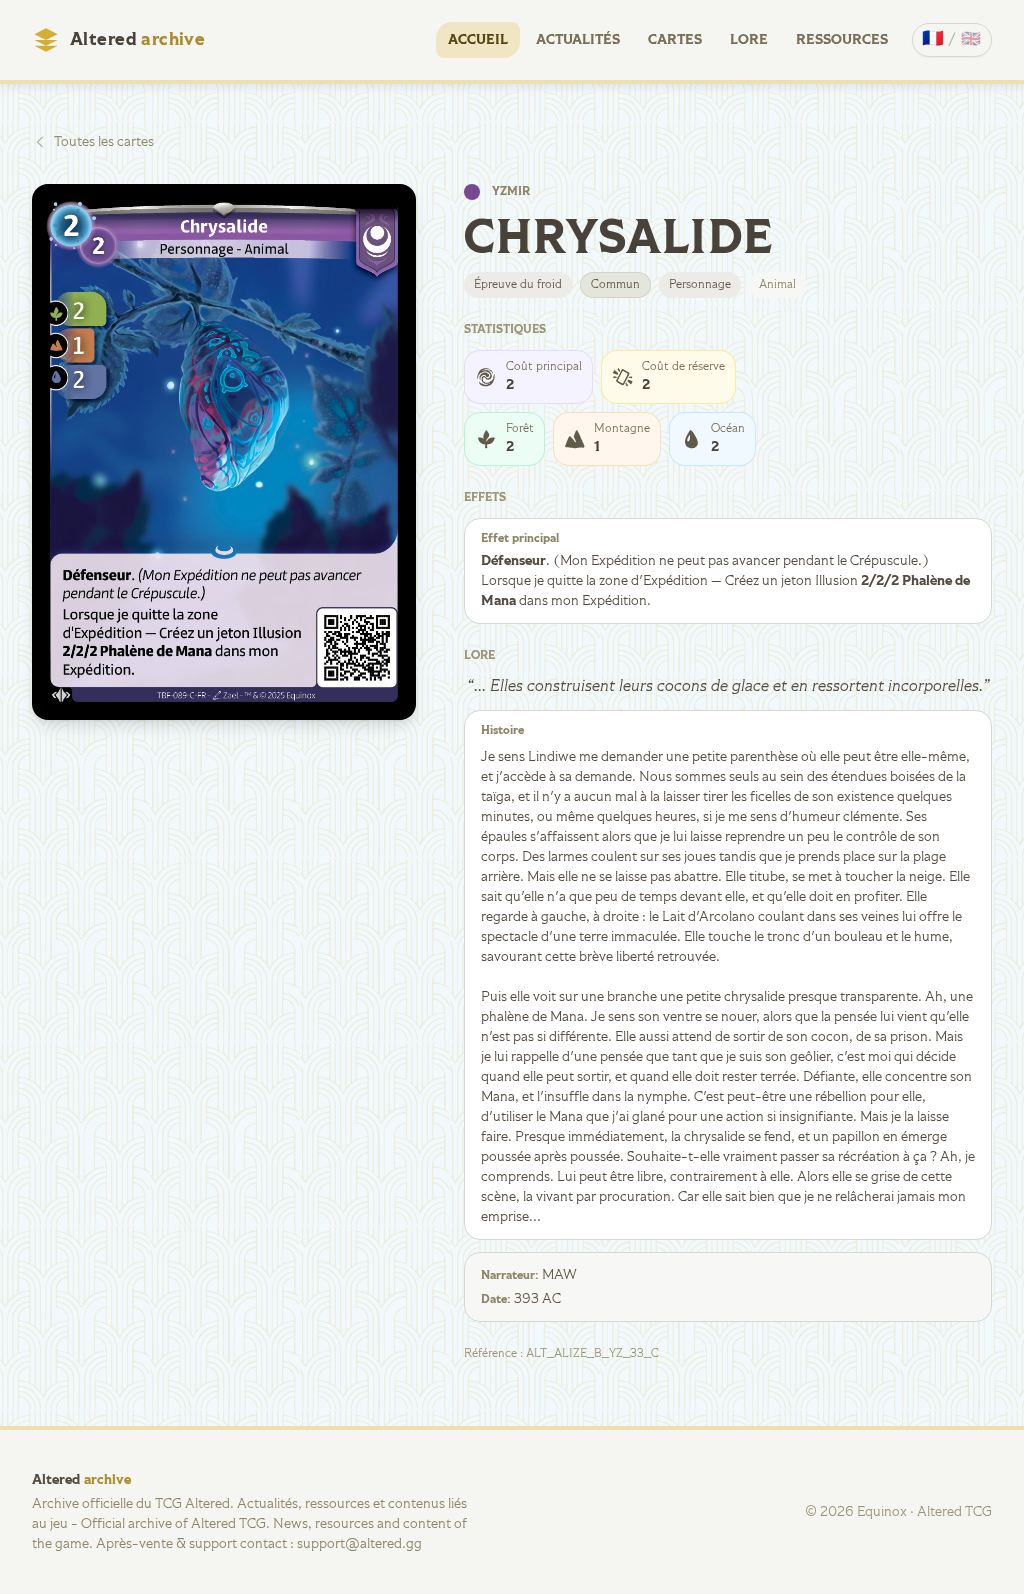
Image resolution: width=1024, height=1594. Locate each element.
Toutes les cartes (104, 142)
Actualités (578, 40)
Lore (749, 40)
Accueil (478, 40)
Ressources (842, 40)
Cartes (675, 40)
